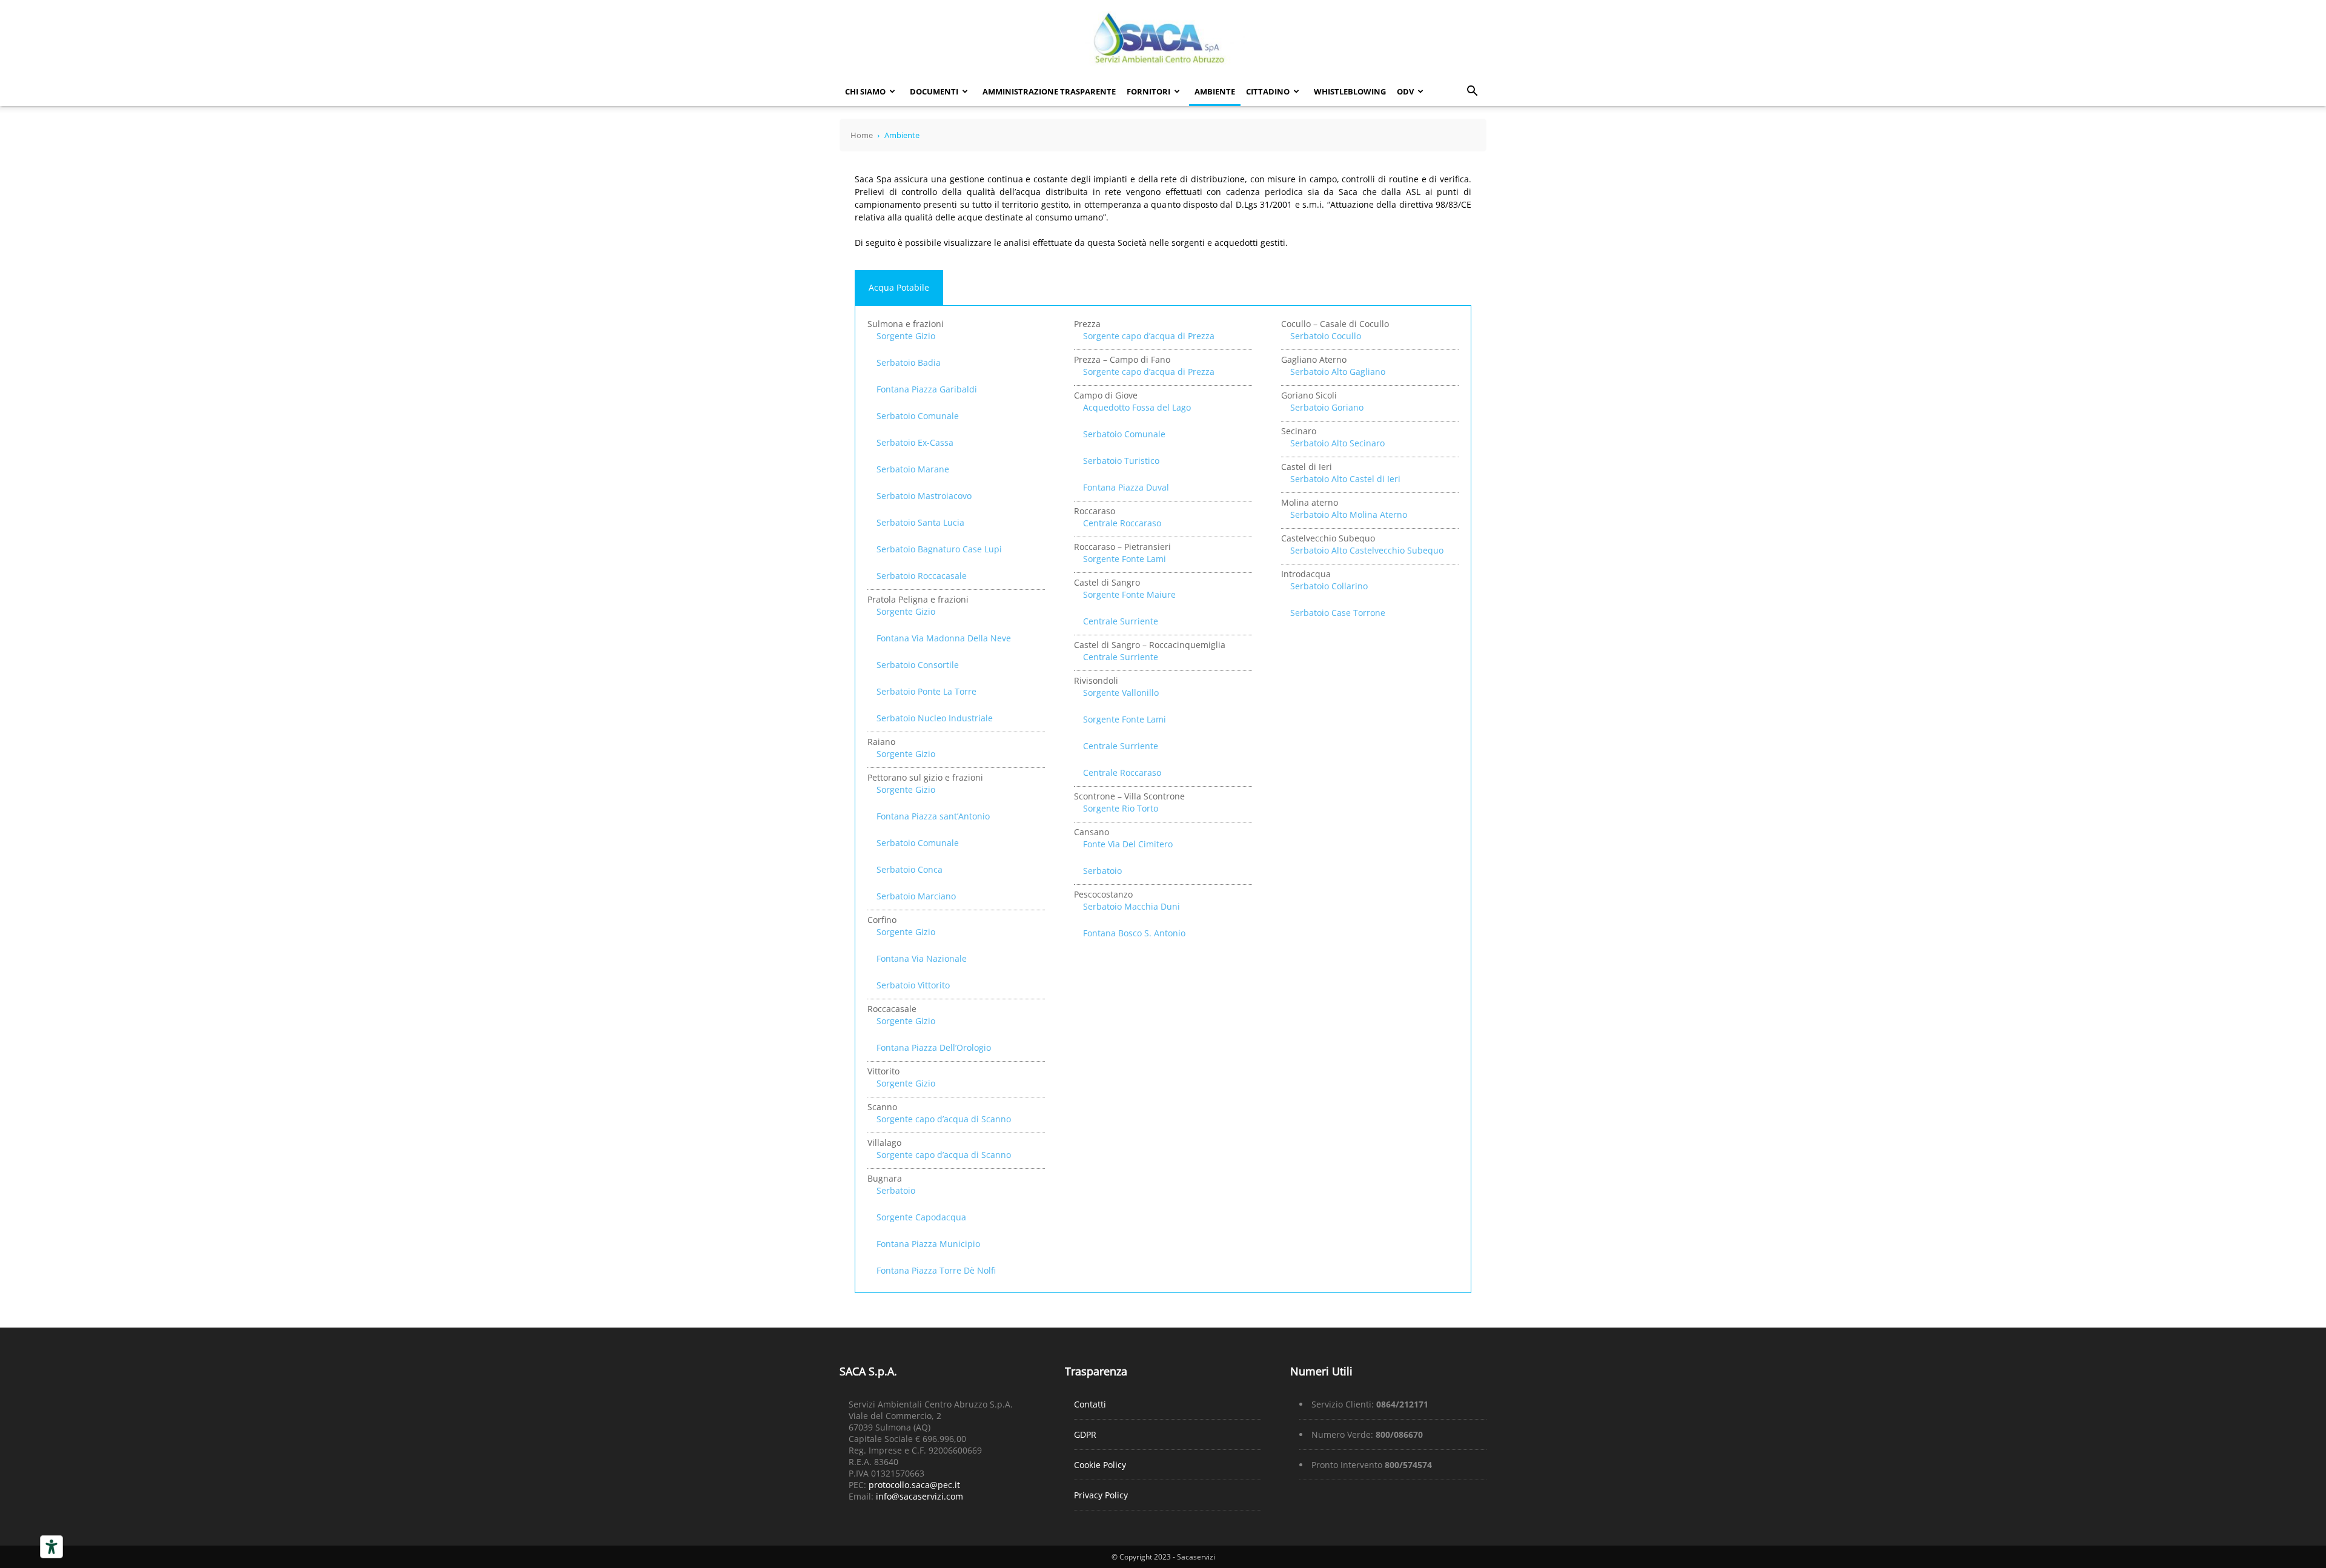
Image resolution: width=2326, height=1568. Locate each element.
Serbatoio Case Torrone (1338, 613)
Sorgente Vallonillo (1121, 693)
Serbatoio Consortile (918, 665)
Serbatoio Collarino (1329, 586)
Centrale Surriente (1121, 621)
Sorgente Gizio (906, 336)
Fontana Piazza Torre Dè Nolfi (936, 1270)
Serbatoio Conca (910, 869)
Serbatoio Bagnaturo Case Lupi (939, 549)
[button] (1472, 92)
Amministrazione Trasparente (1049, 91)
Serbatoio (896, 1190)
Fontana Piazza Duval (1126, 487)
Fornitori (1148, 91)
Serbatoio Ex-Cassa (915, 442)
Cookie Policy (1100, 1465)
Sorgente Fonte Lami (1125, 559)
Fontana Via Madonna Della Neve (944, 638)
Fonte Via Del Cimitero (1128, 844)
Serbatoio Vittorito (913, 985)
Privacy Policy (1101, 1495)
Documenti (934, 91)
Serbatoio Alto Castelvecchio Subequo (1367, 550)
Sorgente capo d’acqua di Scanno (944, 1119)
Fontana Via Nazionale (922, 958)
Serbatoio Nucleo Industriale (935, 718)
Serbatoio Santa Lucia (920, 522)
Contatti (1090, 1404)
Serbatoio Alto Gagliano (1338, 372)
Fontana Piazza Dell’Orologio (934, 1047)
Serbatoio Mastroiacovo (924, 496)
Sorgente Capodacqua (921, 1217)
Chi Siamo (865, 91)
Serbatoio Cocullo (1326, 336)
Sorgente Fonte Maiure (1129, 594)
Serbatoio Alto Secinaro (1337, 443)
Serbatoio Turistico (1121, 461)
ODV (1405, 91)
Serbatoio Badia (909, 362)
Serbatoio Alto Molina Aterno (1349, 514)
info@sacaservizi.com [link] (919, 1496)
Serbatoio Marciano (916, 896)
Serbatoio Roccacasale (922, 576)
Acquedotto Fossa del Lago (1137, 407)
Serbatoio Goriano (1327, 407)
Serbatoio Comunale (918, 416)
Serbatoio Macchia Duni (1132, 906)
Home (862, 135)
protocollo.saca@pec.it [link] (914, 1485)
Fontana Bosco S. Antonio (1134, 933)
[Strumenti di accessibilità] (51, 1547)
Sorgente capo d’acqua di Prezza (1149, 336)
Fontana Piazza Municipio (928, 1244)
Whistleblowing (1350, 91)
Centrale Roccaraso (1122, 523)
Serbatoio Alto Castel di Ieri (1345, 479)
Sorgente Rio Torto (1121, 808)
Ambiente (1215, 91)
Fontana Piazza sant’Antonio (933, 816)
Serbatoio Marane (913, 469)
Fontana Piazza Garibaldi (927, 389)
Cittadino (1268, 91)
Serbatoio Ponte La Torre (926, 691)
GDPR (1085, 1434)
